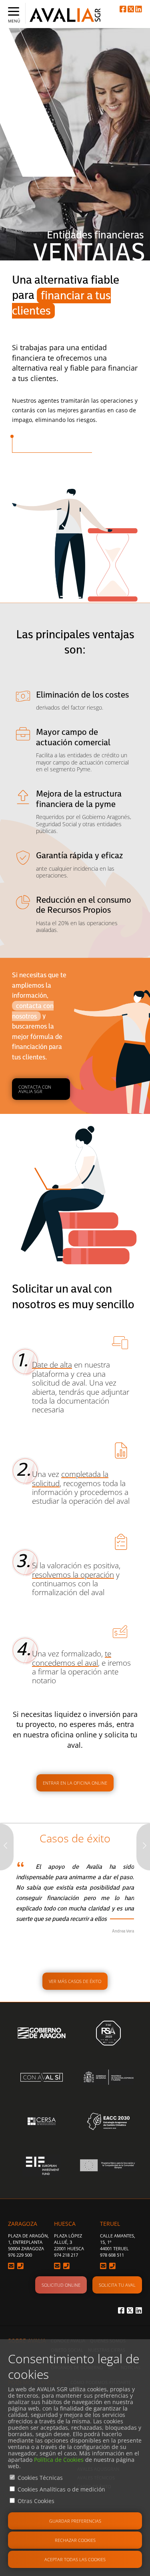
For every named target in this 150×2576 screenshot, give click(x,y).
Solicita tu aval (117, 2285)
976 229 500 (20, 2255)
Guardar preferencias (75, 2521)
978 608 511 (112, 2255)
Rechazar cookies (75, 2540)
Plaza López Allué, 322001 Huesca (69, 2242)
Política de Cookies (59, 2460)
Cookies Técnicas (40, 2478)
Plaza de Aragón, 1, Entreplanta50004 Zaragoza (28, 2242)
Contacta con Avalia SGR (35, 1089)
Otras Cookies (36, 2501)
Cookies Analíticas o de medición (61, 2489)
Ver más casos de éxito (75, 1981)
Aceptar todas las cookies (75, 2559)
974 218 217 (66, 2255)
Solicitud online (61, 2285)
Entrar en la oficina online (75, 1783)
